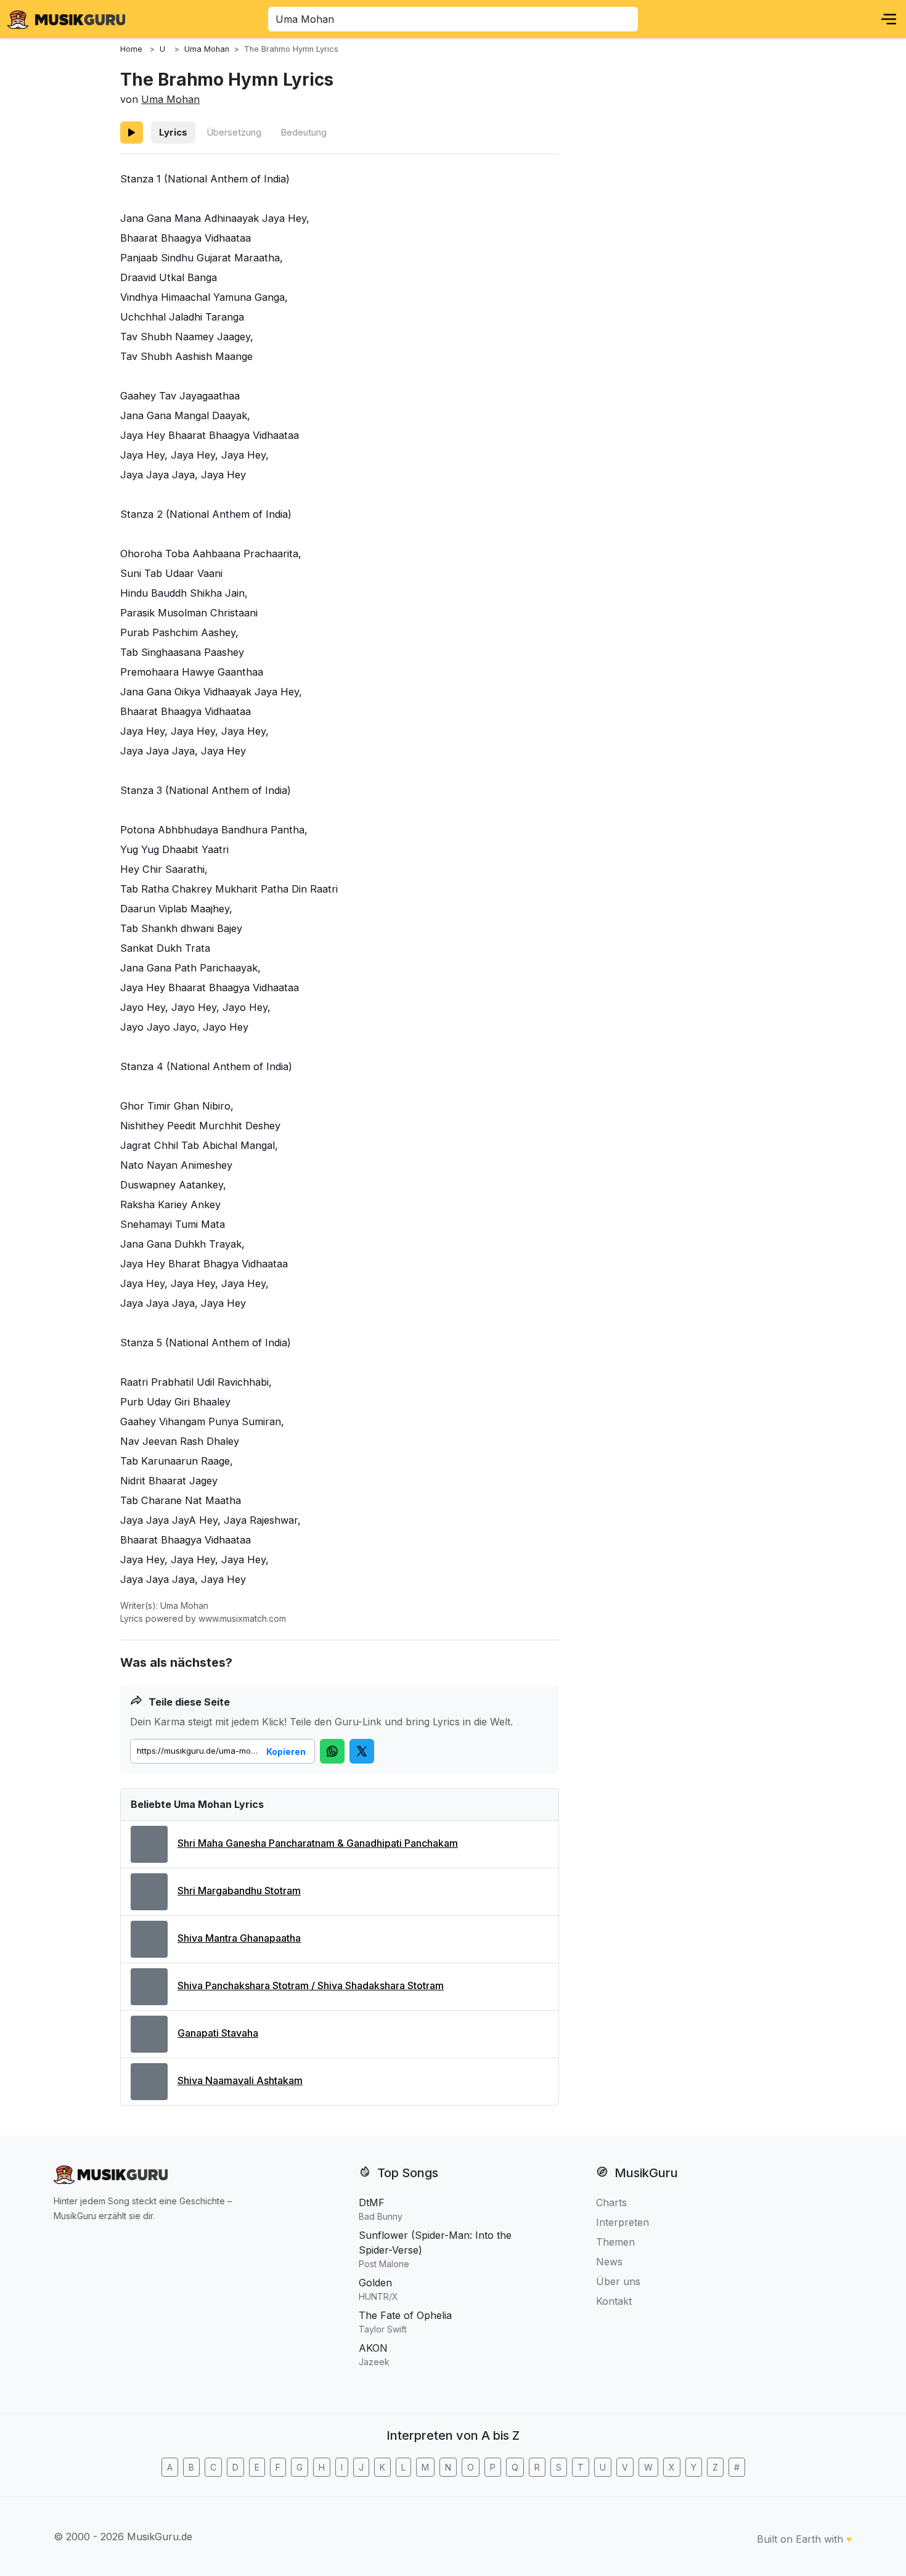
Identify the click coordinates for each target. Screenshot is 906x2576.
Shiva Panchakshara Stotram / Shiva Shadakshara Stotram (311, 1985)
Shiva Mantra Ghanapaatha (239, 1938)
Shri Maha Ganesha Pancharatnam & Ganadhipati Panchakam (318, 1843)
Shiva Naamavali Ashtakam (240, 2080)
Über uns (618, 2281)
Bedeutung (304, 132)
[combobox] (453, 19)
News (609, 2262)
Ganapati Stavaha (218, 2033)
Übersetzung (234, 132)
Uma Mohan (170, 99)
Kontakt (614, 2301)
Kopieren (286, 1752)
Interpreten (622, 2222)
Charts (611, 2202)
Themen (615, 2242)
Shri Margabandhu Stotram (239, 1891)
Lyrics (173, 132)
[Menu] (889, 19)
